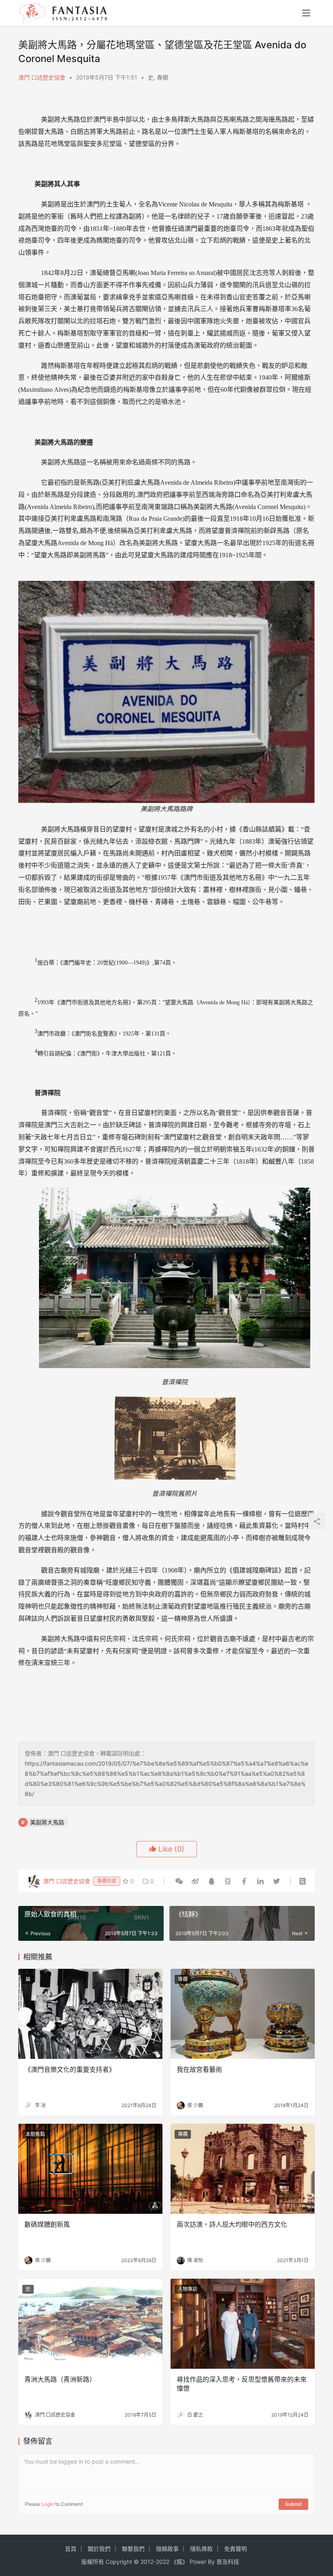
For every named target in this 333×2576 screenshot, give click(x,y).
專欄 (162, 77)
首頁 (71, 2549)
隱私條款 (201, 2549)
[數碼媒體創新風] (90, 2169)
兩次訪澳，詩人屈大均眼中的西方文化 (232, 2224)
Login (48, 2504)
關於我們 (99, 2549)
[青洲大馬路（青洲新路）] (90, 2324)
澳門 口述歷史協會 (42, 77)
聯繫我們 (133, 2549)
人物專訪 (188, 2289)
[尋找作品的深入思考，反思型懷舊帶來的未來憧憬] (243, 2324)
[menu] (306, 13)
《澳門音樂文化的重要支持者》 (70, 2069)
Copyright (119, 2562)
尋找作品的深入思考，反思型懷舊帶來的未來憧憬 (242, 2384)
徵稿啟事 (167, 2549)
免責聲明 (236, 2549)
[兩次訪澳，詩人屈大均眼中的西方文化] (243, 2169)
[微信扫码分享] (179, 1881)
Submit (293, 2504)
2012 (147, 2562)
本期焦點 (35, 2134)
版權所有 (93, 2562)
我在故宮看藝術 (199, 2069)
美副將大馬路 (47, 1822)
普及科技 (228, 2562)
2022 (163, 2562)
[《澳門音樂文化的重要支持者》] (90, 2014)
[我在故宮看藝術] (243, 2014)
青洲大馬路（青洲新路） (60, 2379)
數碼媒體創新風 (47, 2224)
